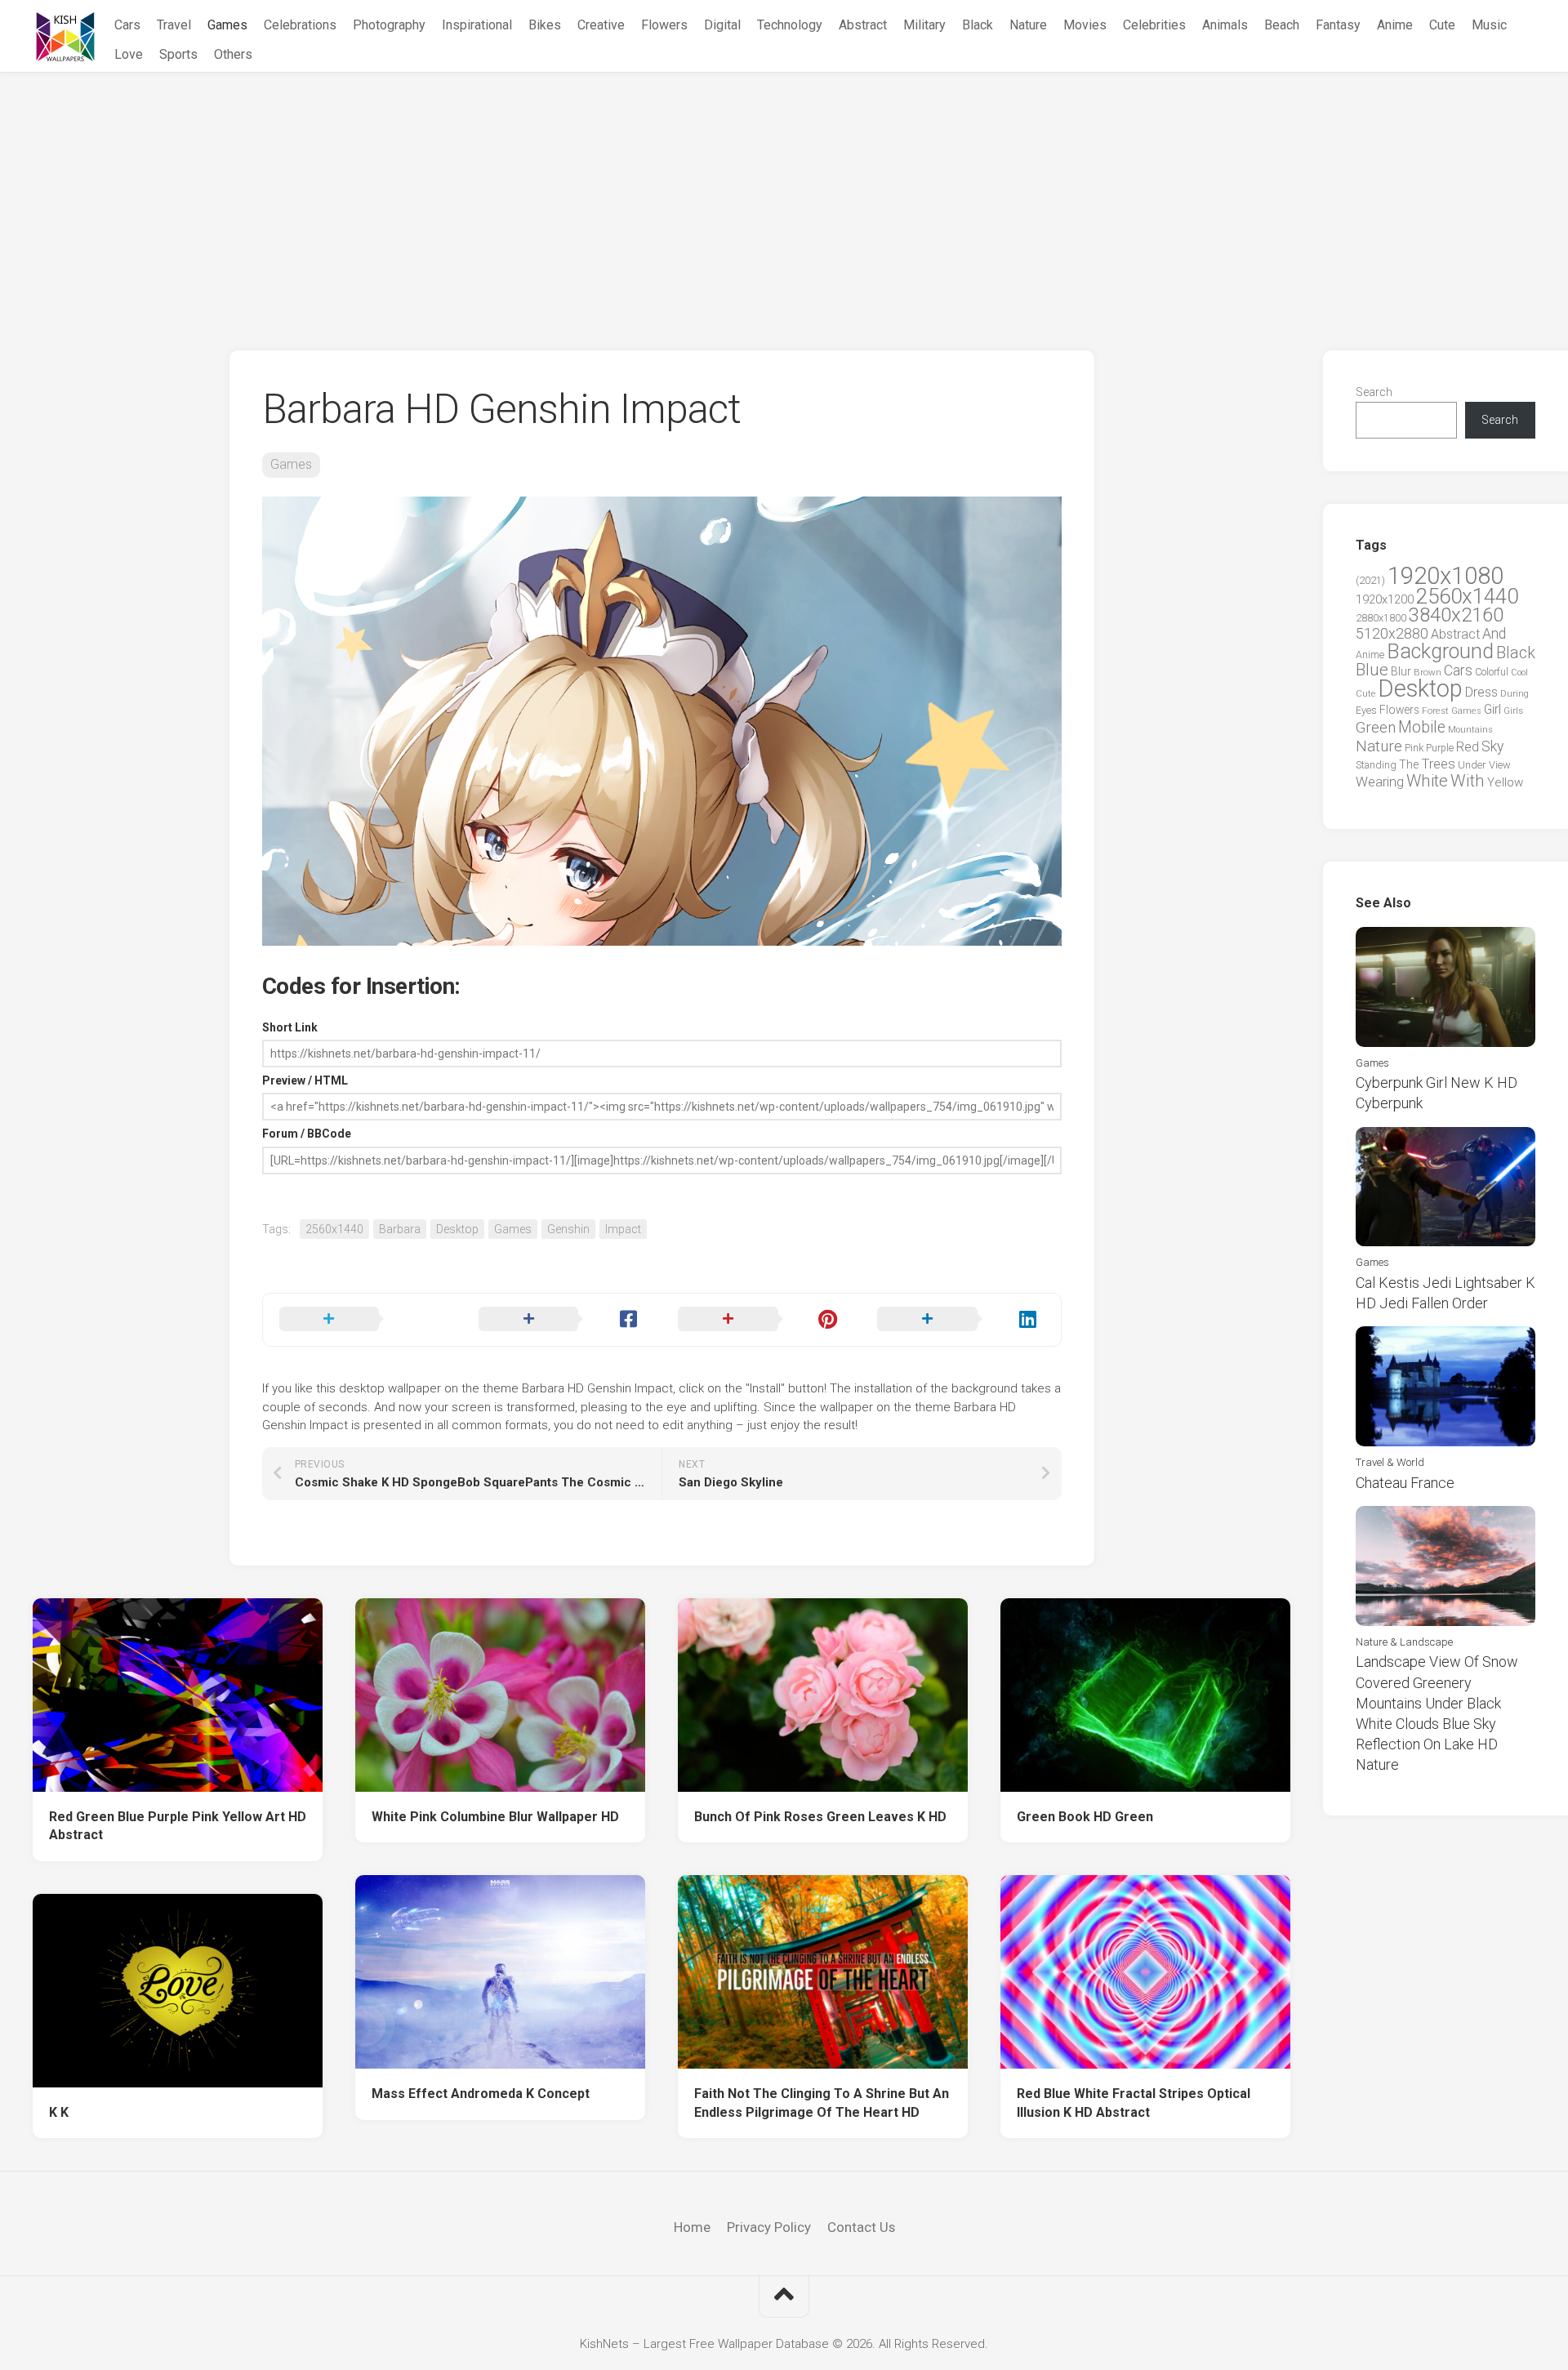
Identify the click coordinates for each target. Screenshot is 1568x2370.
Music (1489, 25)
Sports (178, 54)
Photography (389, 25)
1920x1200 (1385, 599)
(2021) (1370, 580)
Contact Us (861, 2227)
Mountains (1470, 730)
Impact (623, 1229)
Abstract (863, 25)
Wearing (1380, 782)
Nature (1028, 25)
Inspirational (477, 25)
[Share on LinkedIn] (960, 1320)
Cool (1519, 673)
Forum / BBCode (307, 1134)
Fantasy (1338, 25)
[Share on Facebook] (562, 1320)
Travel (174, 25)
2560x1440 (334, 1229)
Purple (1440, 748)
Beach (1282, 25)
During (1515, 693)
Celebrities (1154, 25)
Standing (1376, 765)
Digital (722, 25)
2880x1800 (1381, 618)
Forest (1435, 711)
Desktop (457, 1229)
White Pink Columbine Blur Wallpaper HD (495, 1817)
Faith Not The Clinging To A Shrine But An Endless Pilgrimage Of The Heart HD (822, 2103)
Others (233, 54)
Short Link (290, 1027)
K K (59, 2112)
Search (1374, 392)
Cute (1442, 25)
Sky (1492, 746)
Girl (1492, 709)
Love (129, 54)
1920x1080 (1445, 576)
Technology (790, 25)
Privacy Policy (769, 2227)
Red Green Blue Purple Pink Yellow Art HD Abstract (178, 1826)
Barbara (400, 1229)
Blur (1401, 671)
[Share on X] (363, 1320)
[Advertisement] (784, 195)
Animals (1225, 25)
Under (1472, 765)
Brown (1428, 672)
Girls (1513, 711)
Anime (1395, 25)
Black (978, 25)
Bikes (545, 25)
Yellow (1505, 782)
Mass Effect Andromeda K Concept (481, 2094)
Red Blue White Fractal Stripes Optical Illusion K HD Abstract (1134, 2103)
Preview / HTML (305, 1080)
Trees (1438, 764)
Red (1468, 747)
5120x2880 (1392, 634)
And (1494, 634)
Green (1376, 727)
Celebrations (300, 25)
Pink (1414, 748)
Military (924, 25)
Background (1440, 651)
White (1427, 781)
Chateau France (1405, 1483)
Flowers (664, 25)
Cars (127, 25)
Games (227, 25)
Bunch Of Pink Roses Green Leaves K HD (820, 1817)
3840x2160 (1456, 615)
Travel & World (1390, 1462)
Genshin (568, 1229)
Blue (1372, 670)
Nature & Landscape (1404, 1642)
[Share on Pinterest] (761, 1320)
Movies (1085, 25)
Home (692, 2227)
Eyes (1366, 710)
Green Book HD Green (1085, 1817)
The (1409, 764)
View (1500, 765)
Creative (601, 25)
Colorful (1492, 672)
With (1468, 781)
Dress (1481, 692)
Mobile (1422, 727)
